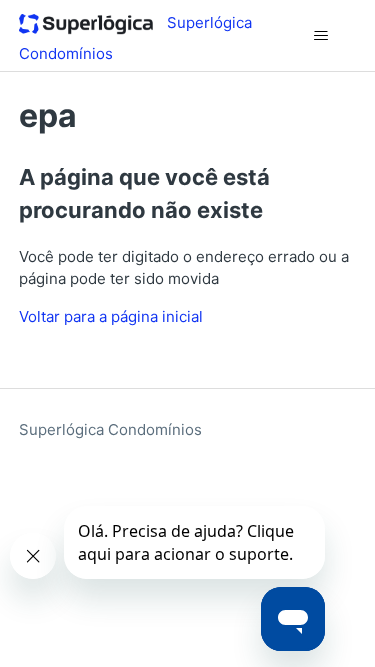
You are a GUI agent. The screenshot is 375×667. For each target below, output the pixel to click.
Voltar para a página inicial (111, 316)
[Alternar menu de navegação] (320, 36)
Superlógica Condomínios (110, 429)
